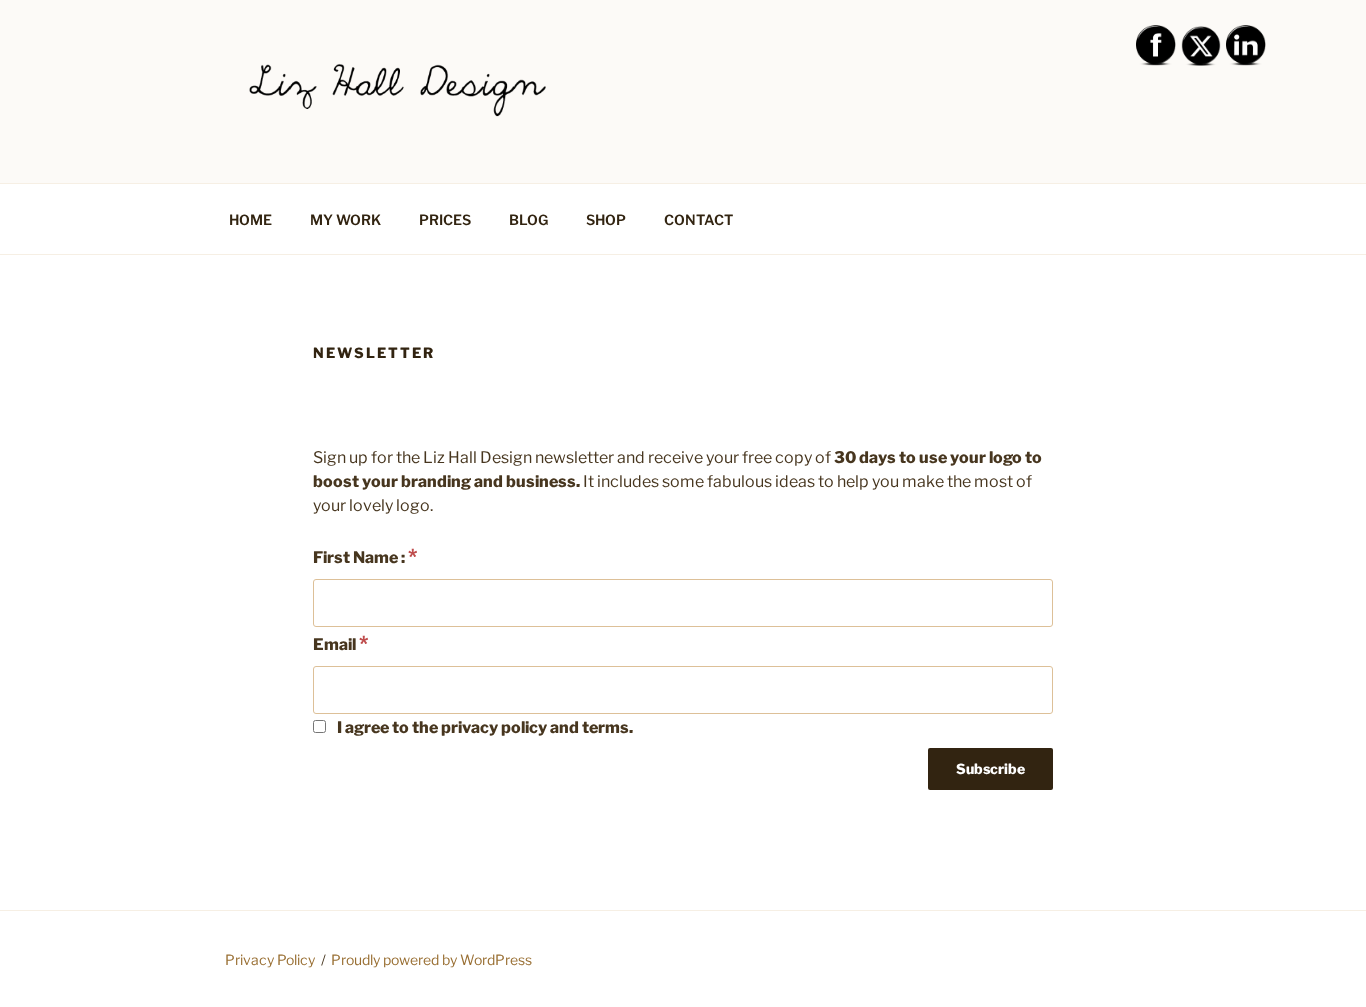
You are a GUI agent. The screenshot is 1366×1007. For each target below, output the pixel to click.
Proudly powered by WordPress (431, 959)
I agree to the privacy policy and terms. (483, 727)
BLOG (528, 219)
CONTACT (698, 219)
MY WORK (345, 219)
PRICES (445, 219)
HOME (250, 219)
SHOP (606, 219)
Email (340, 643)
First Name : (365, 556)
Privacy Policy (270, 959)
